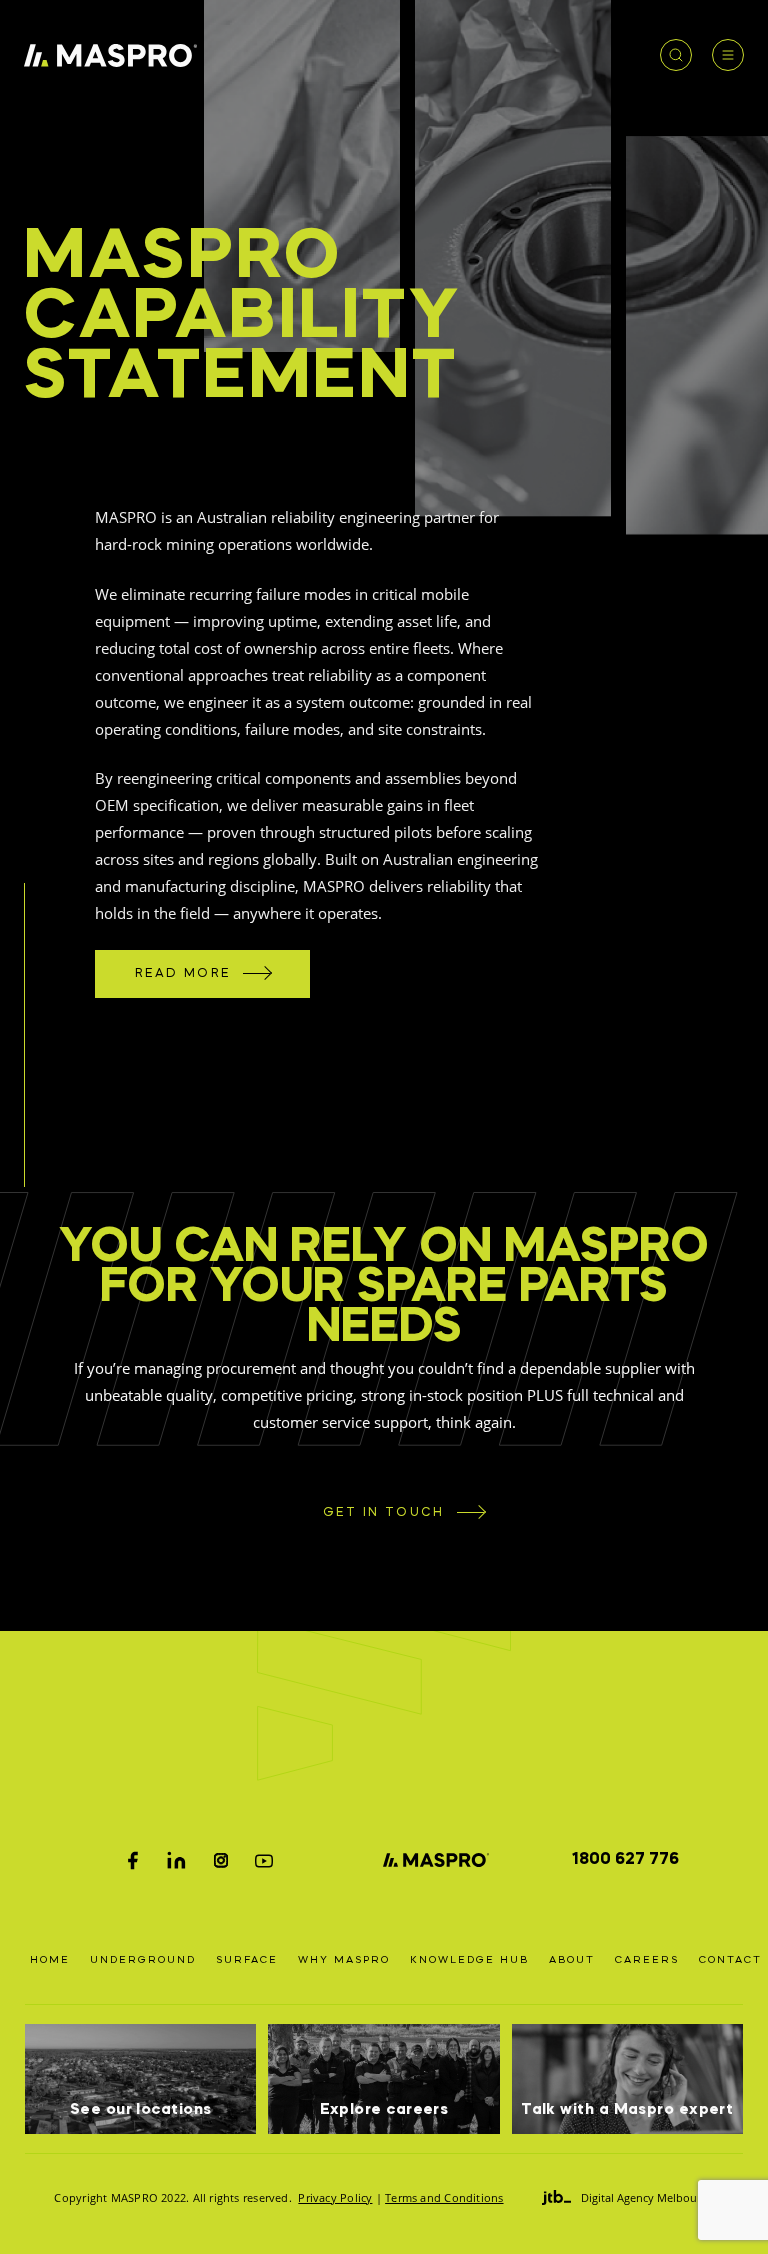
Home (50, 1960)
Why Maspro (344, 1960)
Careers (647, 1960)
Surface (247, 1960)
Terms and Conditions (444, 2197)
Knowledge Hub (469, 1960)
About (572, 1960)
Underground (143, 1960)
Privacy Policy (335, 2197)
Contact (730, 1960)
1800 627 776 (625, 1860)
